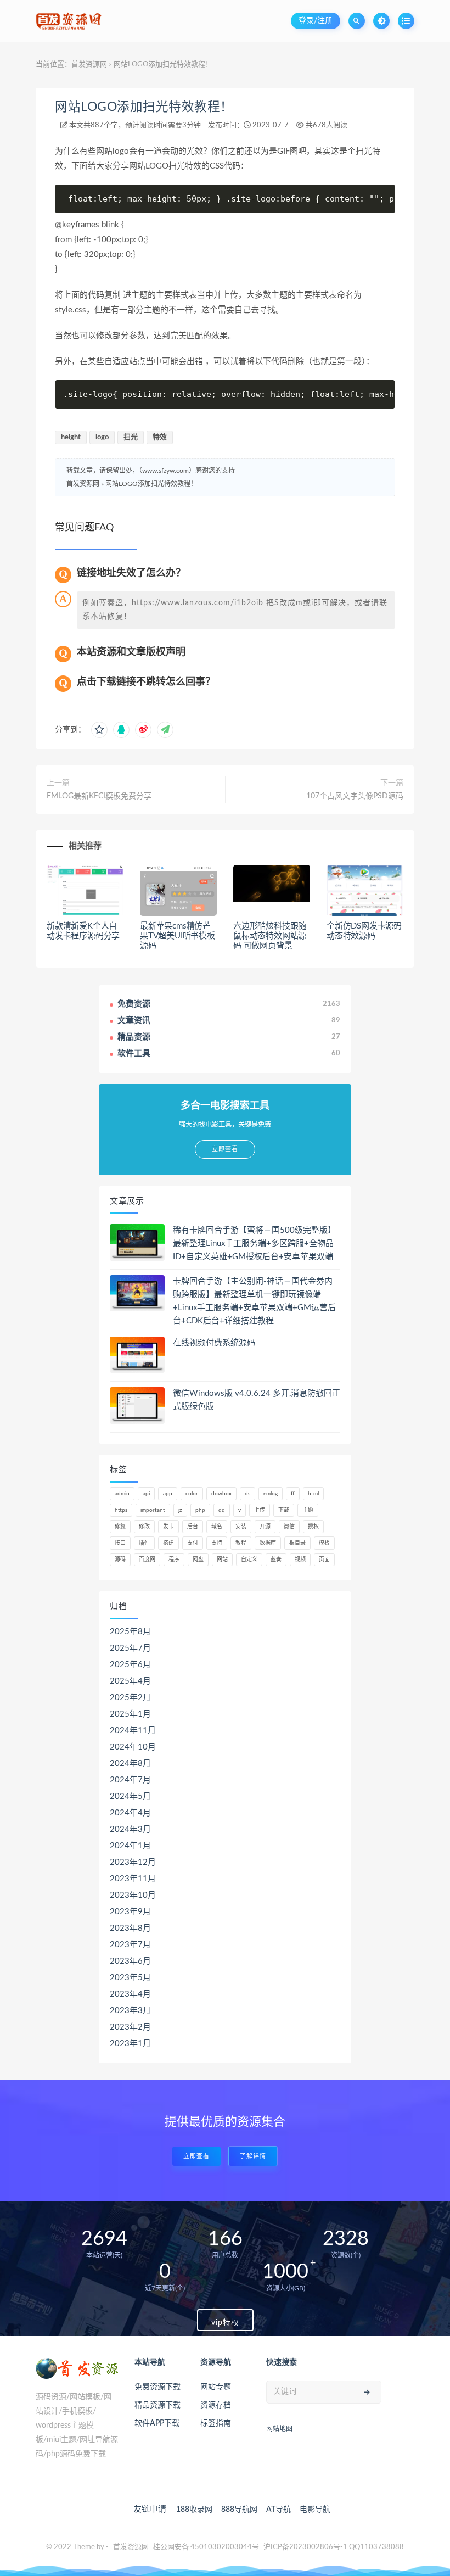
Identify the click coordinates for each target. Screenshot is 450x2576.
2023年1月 (130, 2044)
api (146, 1494)
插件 (144, 1543)
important (153, 1510)
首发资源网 (89, 65)
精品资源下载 (157, 2405)
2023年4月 (130, 1994)
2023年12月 (133, 1862)
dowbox (221, 1494)
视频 (300, 1560)
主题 (308, 1510)
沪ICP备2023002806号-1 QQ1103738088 (334, 2547)
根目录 (297, 1543)
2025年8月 (130, 1632)
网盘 (198, 1560)
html (313, 1494)
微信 (289, 1527)
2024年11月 (133, 1731)
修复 (120, 1527)
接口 (120, 1543)
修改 (144, 1527)
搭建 (168, 1543)
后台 (193, 1527)
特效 (160, 437)
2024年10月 (133, 1747)
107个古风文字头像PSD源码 (355, 796)
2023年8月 (130, 1928)
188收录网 (194, 2510)
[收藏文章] (99, 730)
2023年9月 (130, 1912)
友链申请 (150, 2509)
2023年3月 (130, 2011)
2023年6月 (130, 1961)
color (192, 1494)
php (200, 1510)
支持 (217, 1543)
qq (222, 1510)
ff (293, 1494)
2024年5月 (130, 1797)
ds (248, 1494)
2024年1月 (130, 1846)
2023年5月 (130, 1978)
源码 (120, 1560)
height (71, 437)
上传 (260, 1510)
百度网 (147, 1560)
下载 (284, 1510)
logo (102, 437)
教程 (241, 1543)
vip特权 (225, 2323)
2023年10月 (133, 1895)
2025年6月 (130, 1665)
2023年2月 (130, 2027)
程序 (174, 1560)
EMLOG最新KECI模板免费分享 (99, 796)
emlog (271, 1494)
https (121, 1510)
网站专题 (216, 2387)
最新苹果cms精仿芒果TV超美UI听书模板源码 (178, 936)
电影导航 (315, 2510)
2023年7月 (130, 1945)
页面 (324, 1560)
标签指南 (216, 2423)
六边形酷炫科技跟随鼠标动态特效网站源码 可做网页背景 (270, 936)
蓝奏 (276, 1560)
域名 (217, 1527)
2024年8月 (130, 1764)
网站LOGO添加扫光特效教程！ (144, 107)
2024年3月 (130, 1829)
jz (180, 1510)
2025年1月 (130, 1714)
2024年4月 (130, 1813)
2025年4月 (130, 1681)
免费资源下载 (157, 2387)
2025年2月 (130, 1698)
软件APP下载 (157, 2423)
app (168, 1494)
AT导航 (279, 2510)
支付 (193, 1543)
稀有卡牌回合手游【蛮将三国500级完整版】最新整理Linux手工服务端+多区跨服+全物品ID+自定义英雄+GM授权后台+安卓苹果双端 (254, 1244)
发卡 (168, 1527)
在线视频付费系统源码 (214, 1343)
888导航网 (239, 2510)
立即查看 (196, 2156)
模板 (324, 1543)
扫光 (131, 437)
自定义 (249, 1560)
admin (122, 1494)
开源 (265, 1527)
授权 (313, 1527)
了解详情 (253, 2156)
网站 (222, 1560)
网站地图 (279, 2429)
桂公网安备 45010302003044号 (206, 2547)
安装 (241, 1527)
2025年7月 (130, 1648)
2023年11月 (133, 1879)
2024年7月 (130, 1780)
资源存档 (216, 2405)
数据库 (268, 1543)
